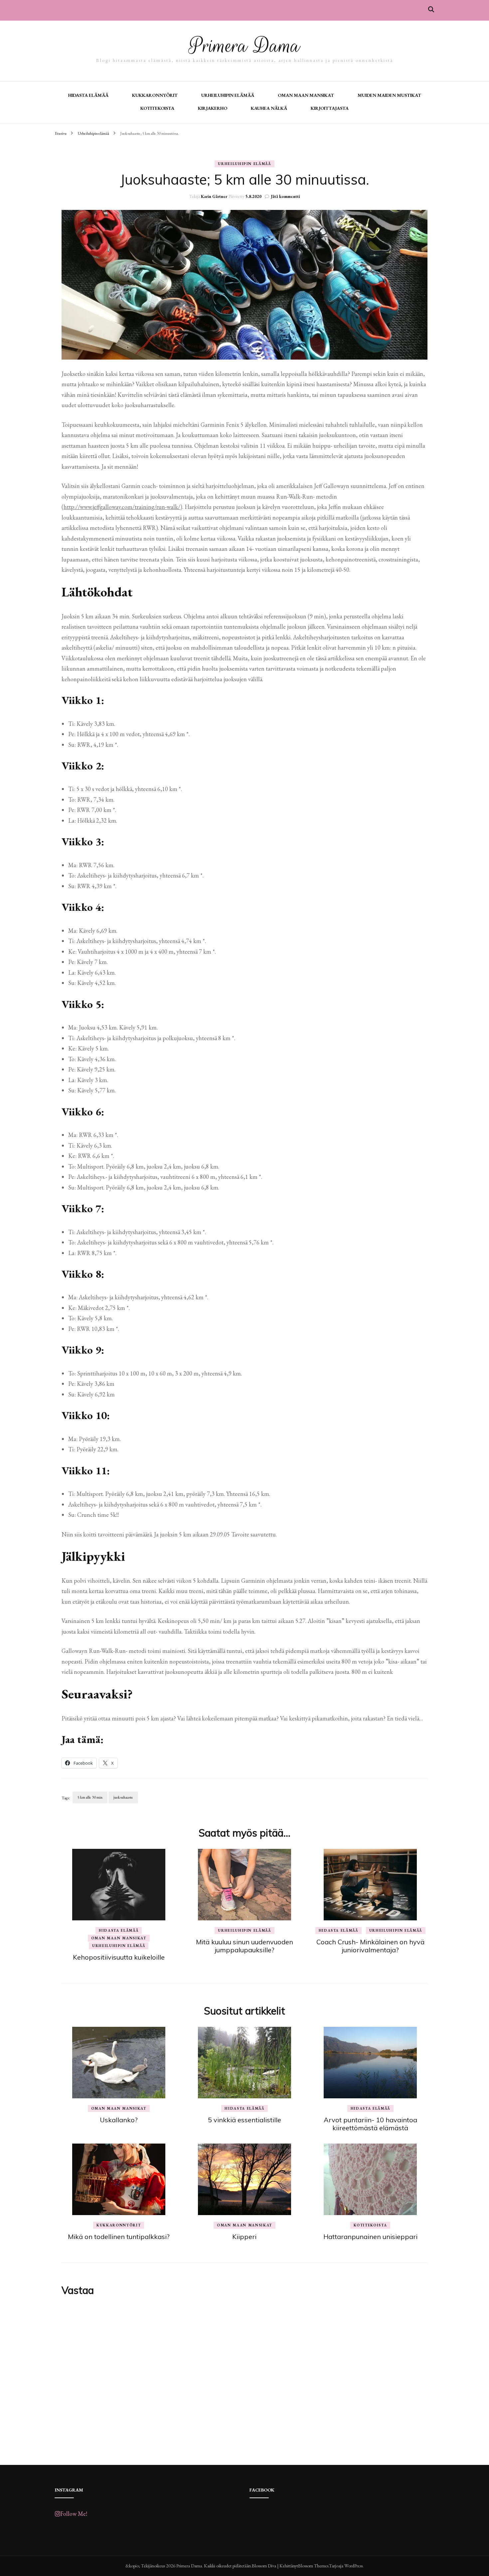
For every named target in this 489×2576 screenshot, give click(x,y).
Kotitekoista (157, 108)
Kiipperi (244, 2237)
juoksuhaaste (123, 1797)
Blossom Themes (313, 2566)
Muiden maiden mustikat (389, 95)
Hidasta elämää (88, 95)
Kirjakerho (213, 108)
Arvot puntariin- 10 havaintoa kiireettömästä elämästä (370, 2124)
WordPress (353, 2566)
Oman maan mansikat (306, 95)
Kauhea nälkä (269, 108)
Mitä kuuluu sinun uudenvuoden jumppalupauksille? (244, 1946)
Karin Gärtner (214, 196)
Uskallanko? (119, 2120)
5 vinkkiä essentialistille (244, 2120)
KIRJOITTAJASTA (330, 108)
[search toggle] (431, 9)
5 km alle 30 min (90, 1797)
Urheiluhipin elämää (228, 95)
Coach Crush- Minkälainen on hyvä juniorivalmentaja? (370, 1946)
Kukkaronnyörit (155, 95)
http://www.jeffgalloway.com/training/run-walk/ (122, 507)
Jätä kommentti (285, 196)
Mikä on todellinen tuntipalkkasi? (119, 2237)
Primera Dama (244, 46)
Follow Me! (74, 2514)
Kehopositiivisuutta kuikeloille (119, 1957)
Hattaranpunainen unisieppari (370, 2237)
